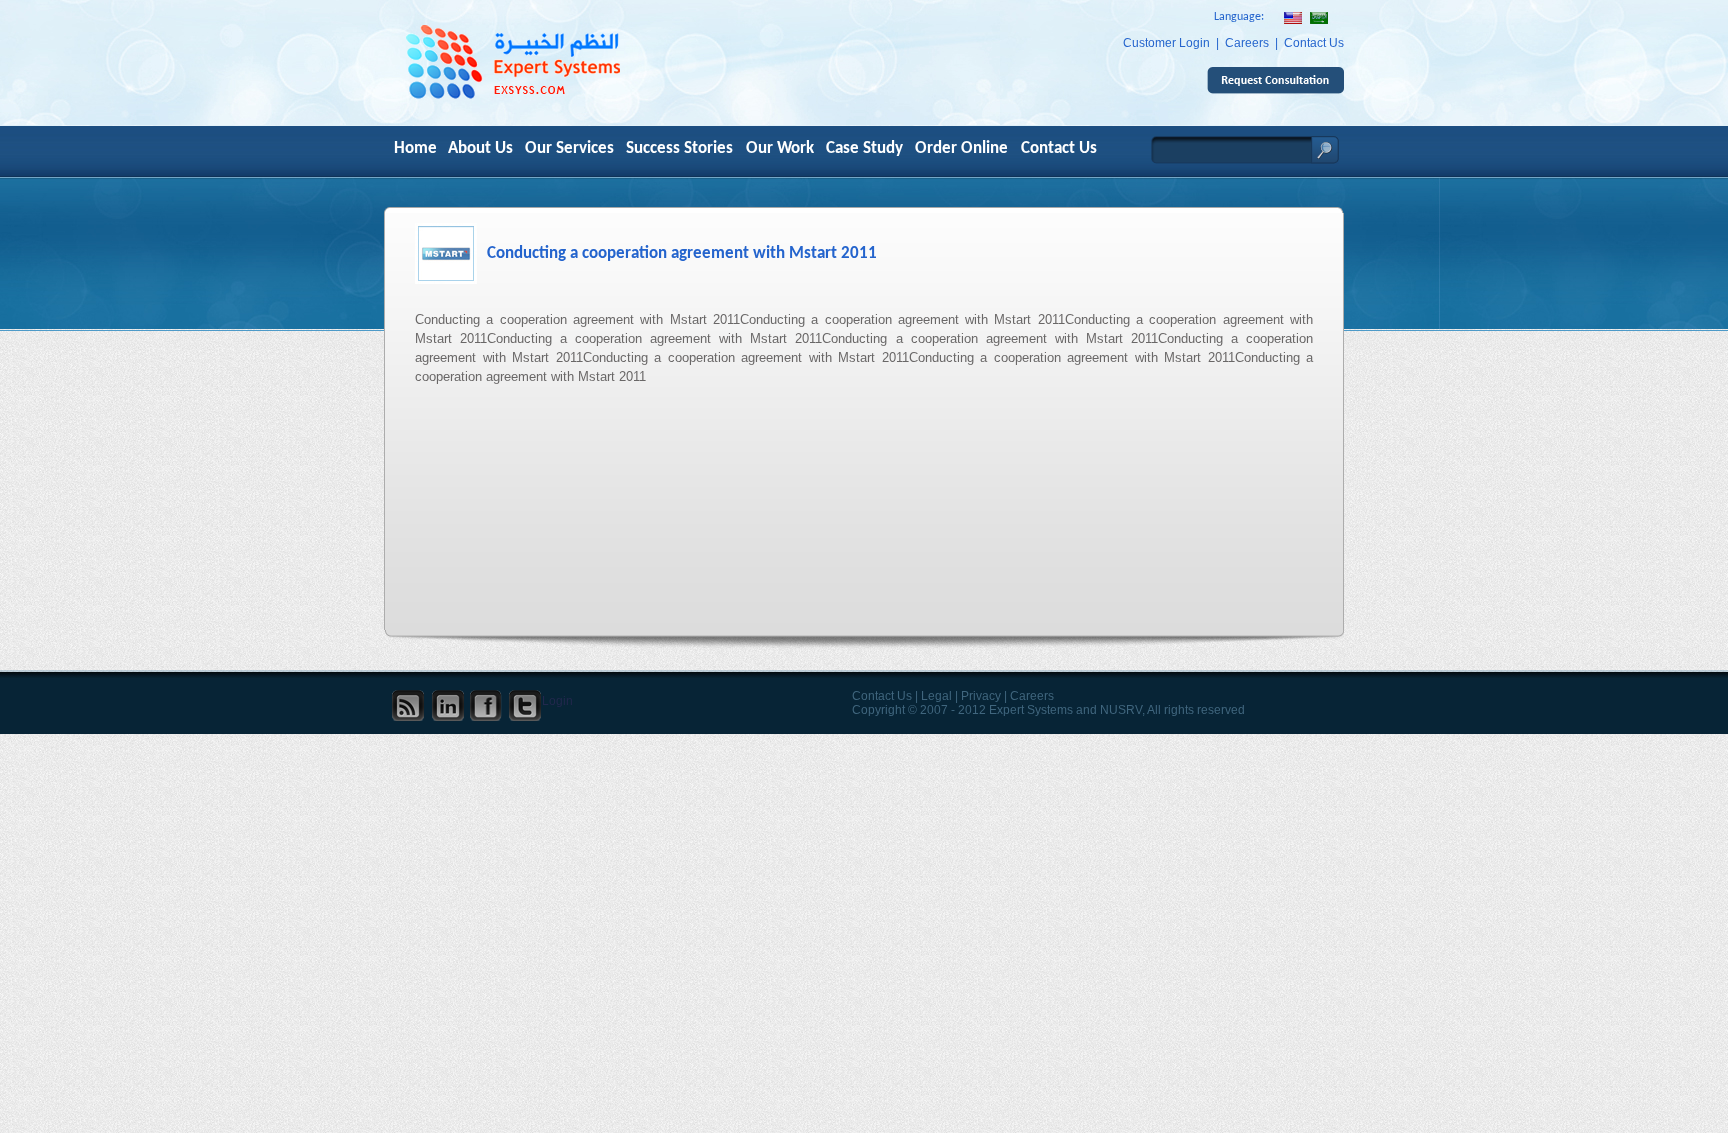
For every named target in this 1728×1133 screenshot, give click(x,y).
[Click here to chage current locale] (1319, 18)
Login (557, 701)
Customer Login (1166, 43)
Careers (1247, 43)
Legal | (939, 696)
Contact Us (1314, 43)
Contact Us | (885, 696)
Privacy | (984, 696)
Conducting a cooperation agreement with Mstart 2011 (682, 253)
